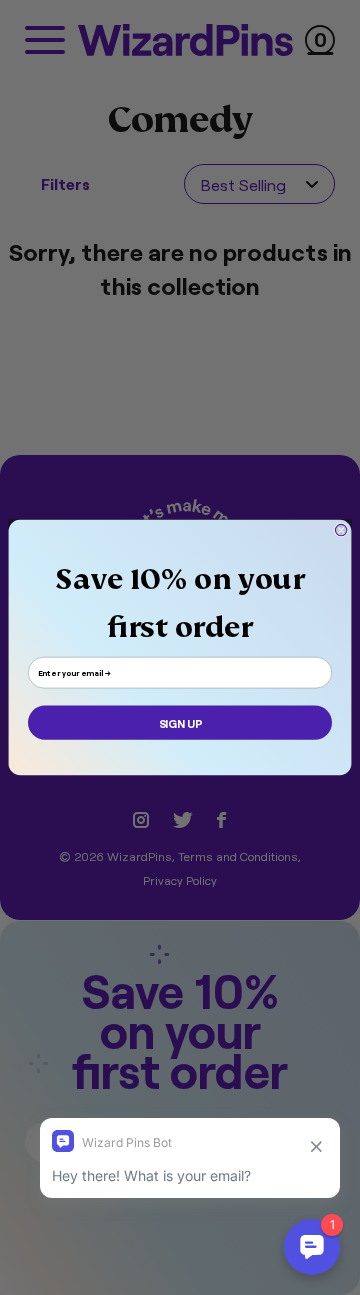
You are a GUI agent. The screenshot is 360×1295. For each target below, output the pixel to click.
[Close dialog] (340, 529)
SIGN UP (180, 723)
